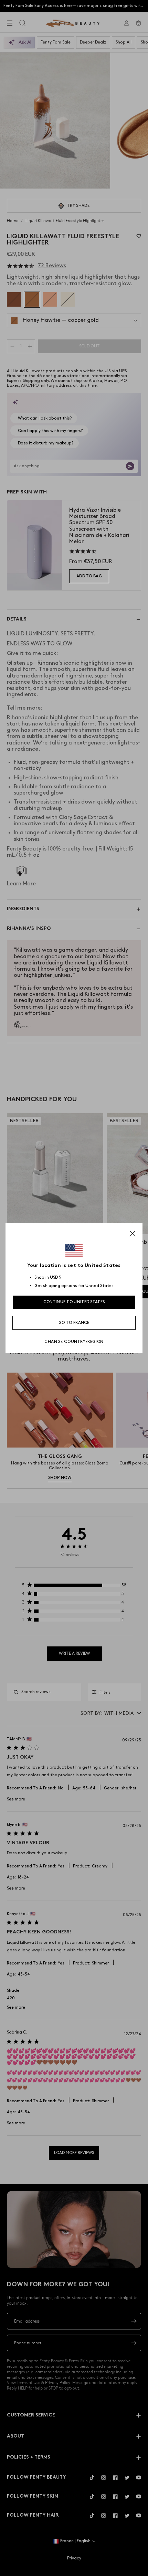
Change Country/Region (74, 1342)
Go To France (74, 1323)
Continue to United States (74, 1302)
